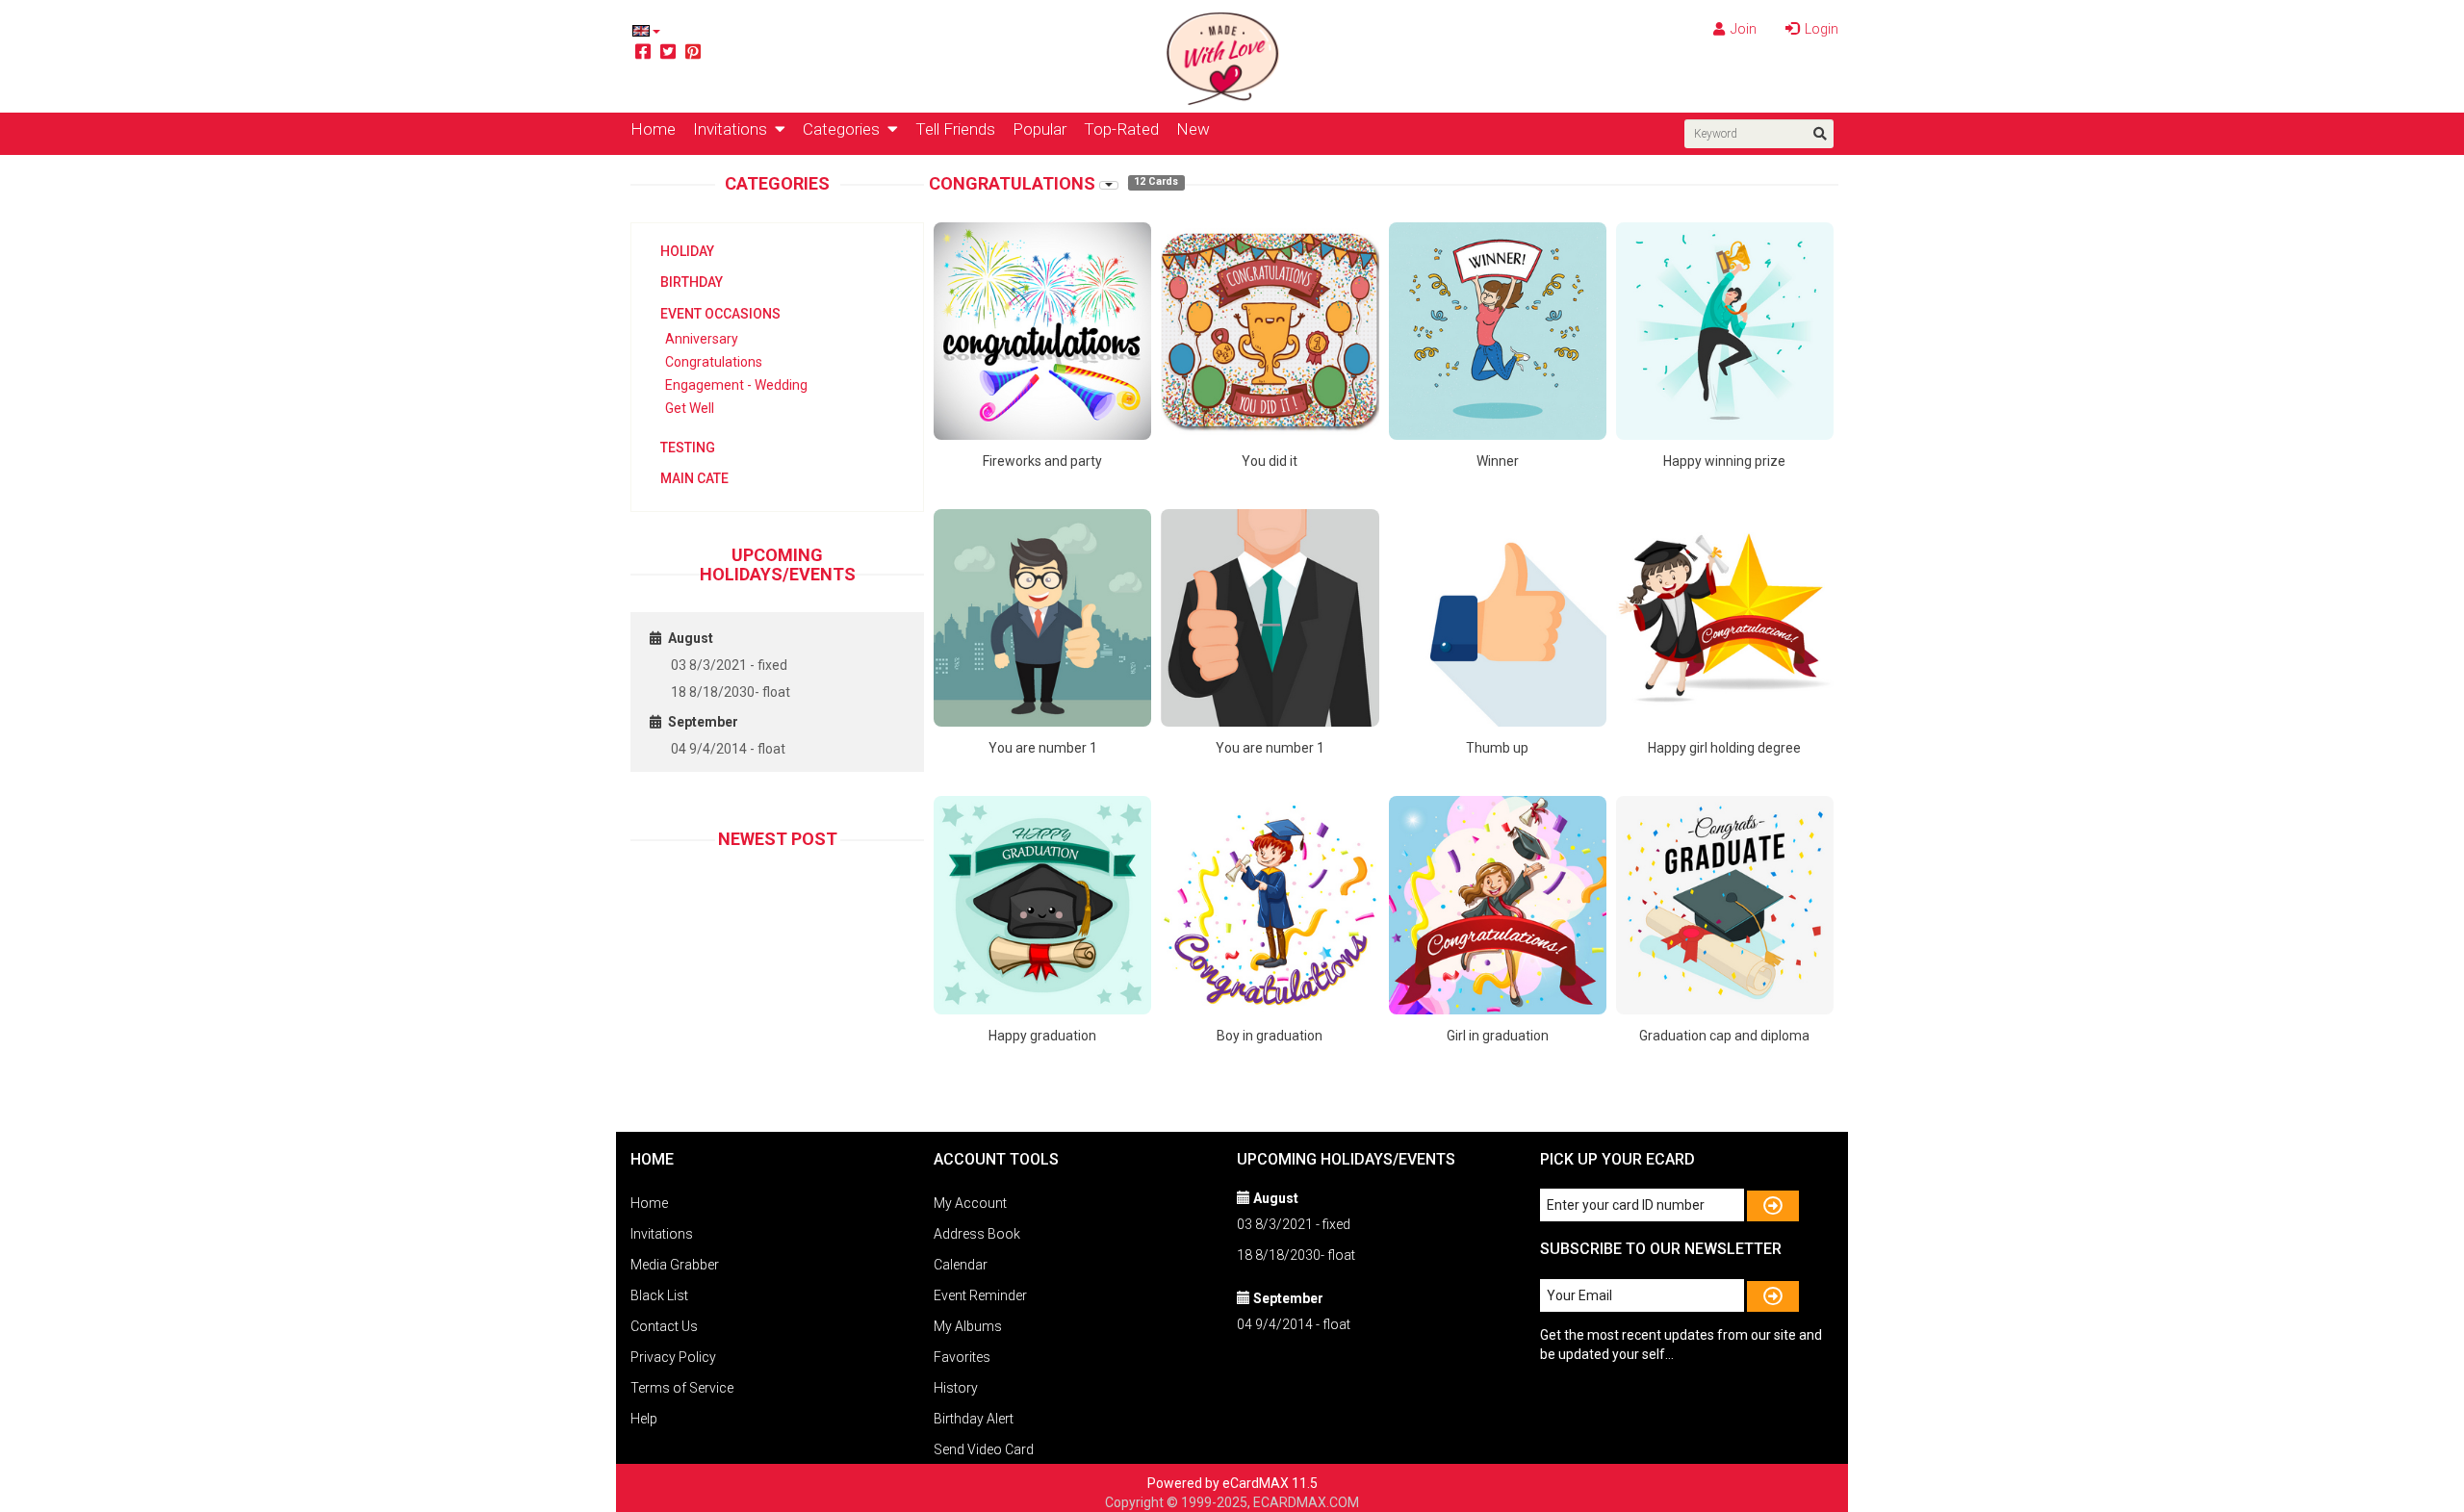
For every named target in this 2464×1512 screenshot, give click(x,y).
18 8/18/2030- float (731, 692)
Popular (1039, 129)
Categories (845, 129)
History (956, 1388)
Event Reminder (980, 1295)
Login (1820, 29)
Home (653, 129)
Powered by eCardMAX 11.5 (1232, 1483)
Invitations (734, 129)
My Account (970, 1203)
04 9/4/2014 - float (728, 749)
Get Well (690, 408)
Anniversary (702, 339)
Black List (659, 1295)
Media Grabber (675, 1265)
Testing (688, 448)
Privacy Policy (673, 1357)
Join (1742, 29)
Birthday (692, 282)
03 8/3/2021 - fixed (729, 665)
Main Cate (694, 478)
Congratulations (714, 362)
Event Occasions (720, 314)
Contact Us (664, 1326)
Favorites (962, 1357)
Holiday (687, 251)
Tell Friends (955, 129)
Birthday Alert (974, 1419)
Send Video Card (984, 1449)
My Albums (968, 1326)
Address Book (977, 1234)
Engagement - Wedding (736, 385)
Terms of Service (682, 1388)
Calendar (961, 1265)
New (1193, 129)
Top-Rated (1121, 129)
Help (644, 1419)
